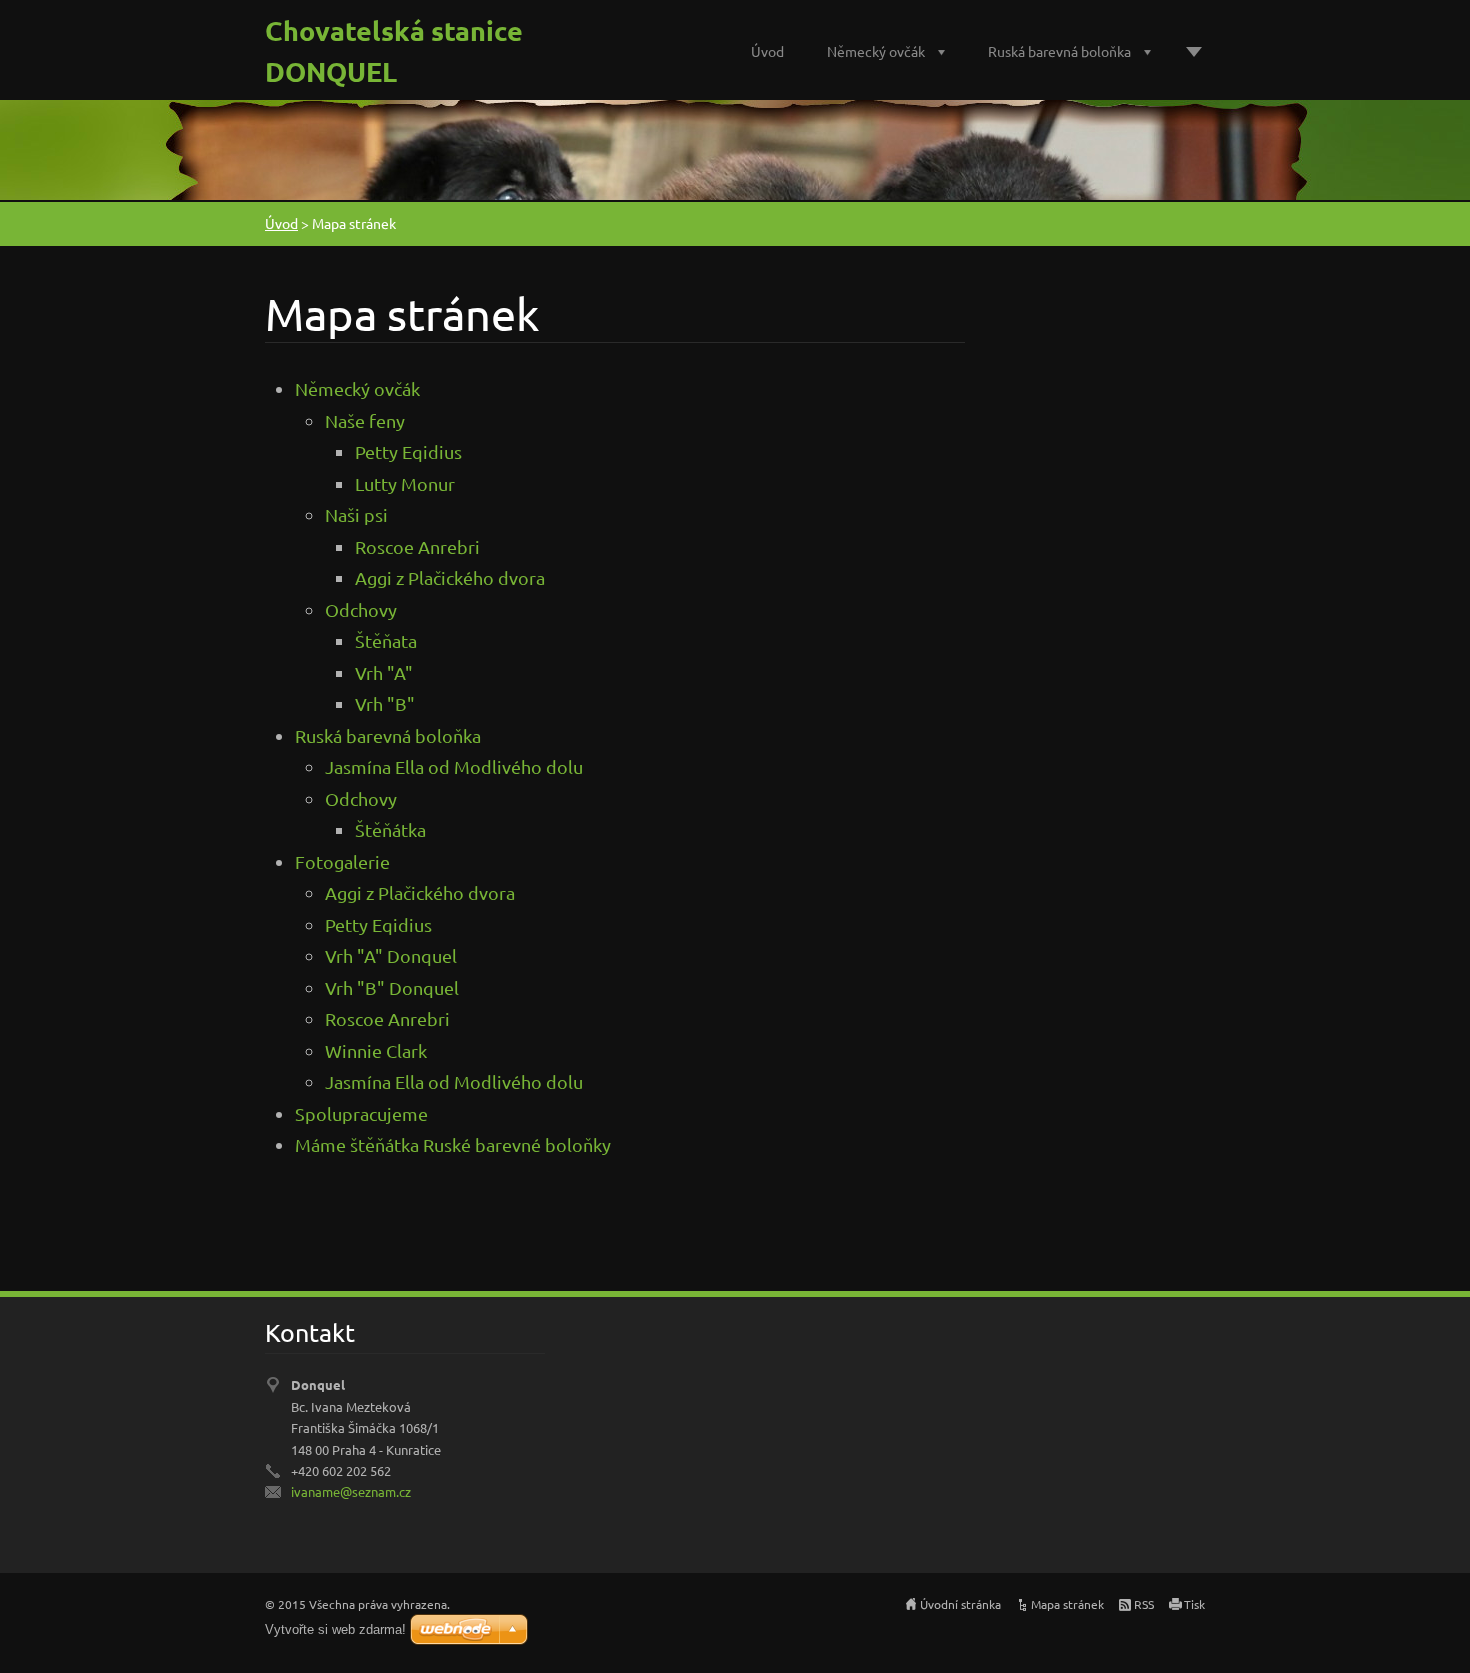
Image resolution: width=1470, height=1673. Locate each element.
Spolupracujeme (361, 1113)
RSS (1144, 1604)
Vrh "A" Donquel (391, 955)
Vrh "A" (384, 672)
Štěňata (386, 640)
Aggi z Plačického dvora (450, 577)
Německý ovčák (876, 51)
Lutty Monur (405, 483)
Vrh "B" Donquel (392, 987)
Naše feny (365, 420)
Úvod (767, 51)
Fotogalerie (342, 861)
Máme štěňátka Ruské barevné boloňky (453, 1144)
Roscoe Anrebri (417, 546)
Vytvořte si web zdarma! (335, 1629)
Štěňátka (390, 829)
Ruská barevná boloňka (1059, 51)
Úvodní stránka (960, 1604)
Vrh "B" (385, 703)
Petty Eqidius (408, 451)
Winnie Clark (376, 1050)
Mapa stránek (1067, 1604)
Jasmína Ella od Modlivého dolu (454, 766)
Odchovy (361, 609)
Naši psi (356, 514)
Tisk (1194, 1604)
